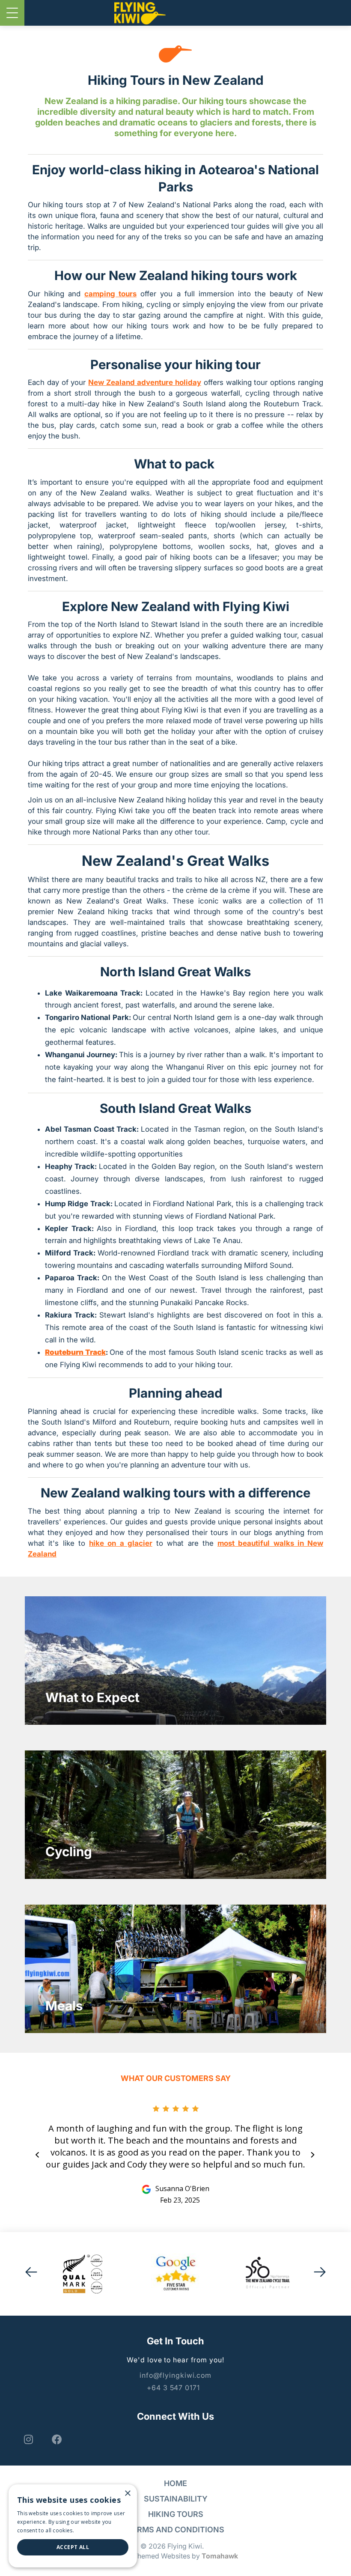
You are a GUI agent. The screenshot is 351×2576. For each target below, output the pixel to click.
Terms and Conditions (176, 2530)
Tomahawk (220, 2556)
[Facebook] (56, 2439)
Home (175, 2483)
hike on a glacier (121, 1543)
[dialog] (73, 2526)
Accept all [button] (73, 2547)
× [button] (127, 2494)
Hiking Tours (176, 2514)
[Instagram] (27, 2439)
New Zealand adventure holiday (145, 382)
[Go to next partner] (320, 2274)
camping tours (110, 294)
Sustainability (176, 2499)
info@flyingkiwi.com (175, 2375)
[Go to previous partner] (31, 2274)
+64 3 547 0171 (173, 2388)
